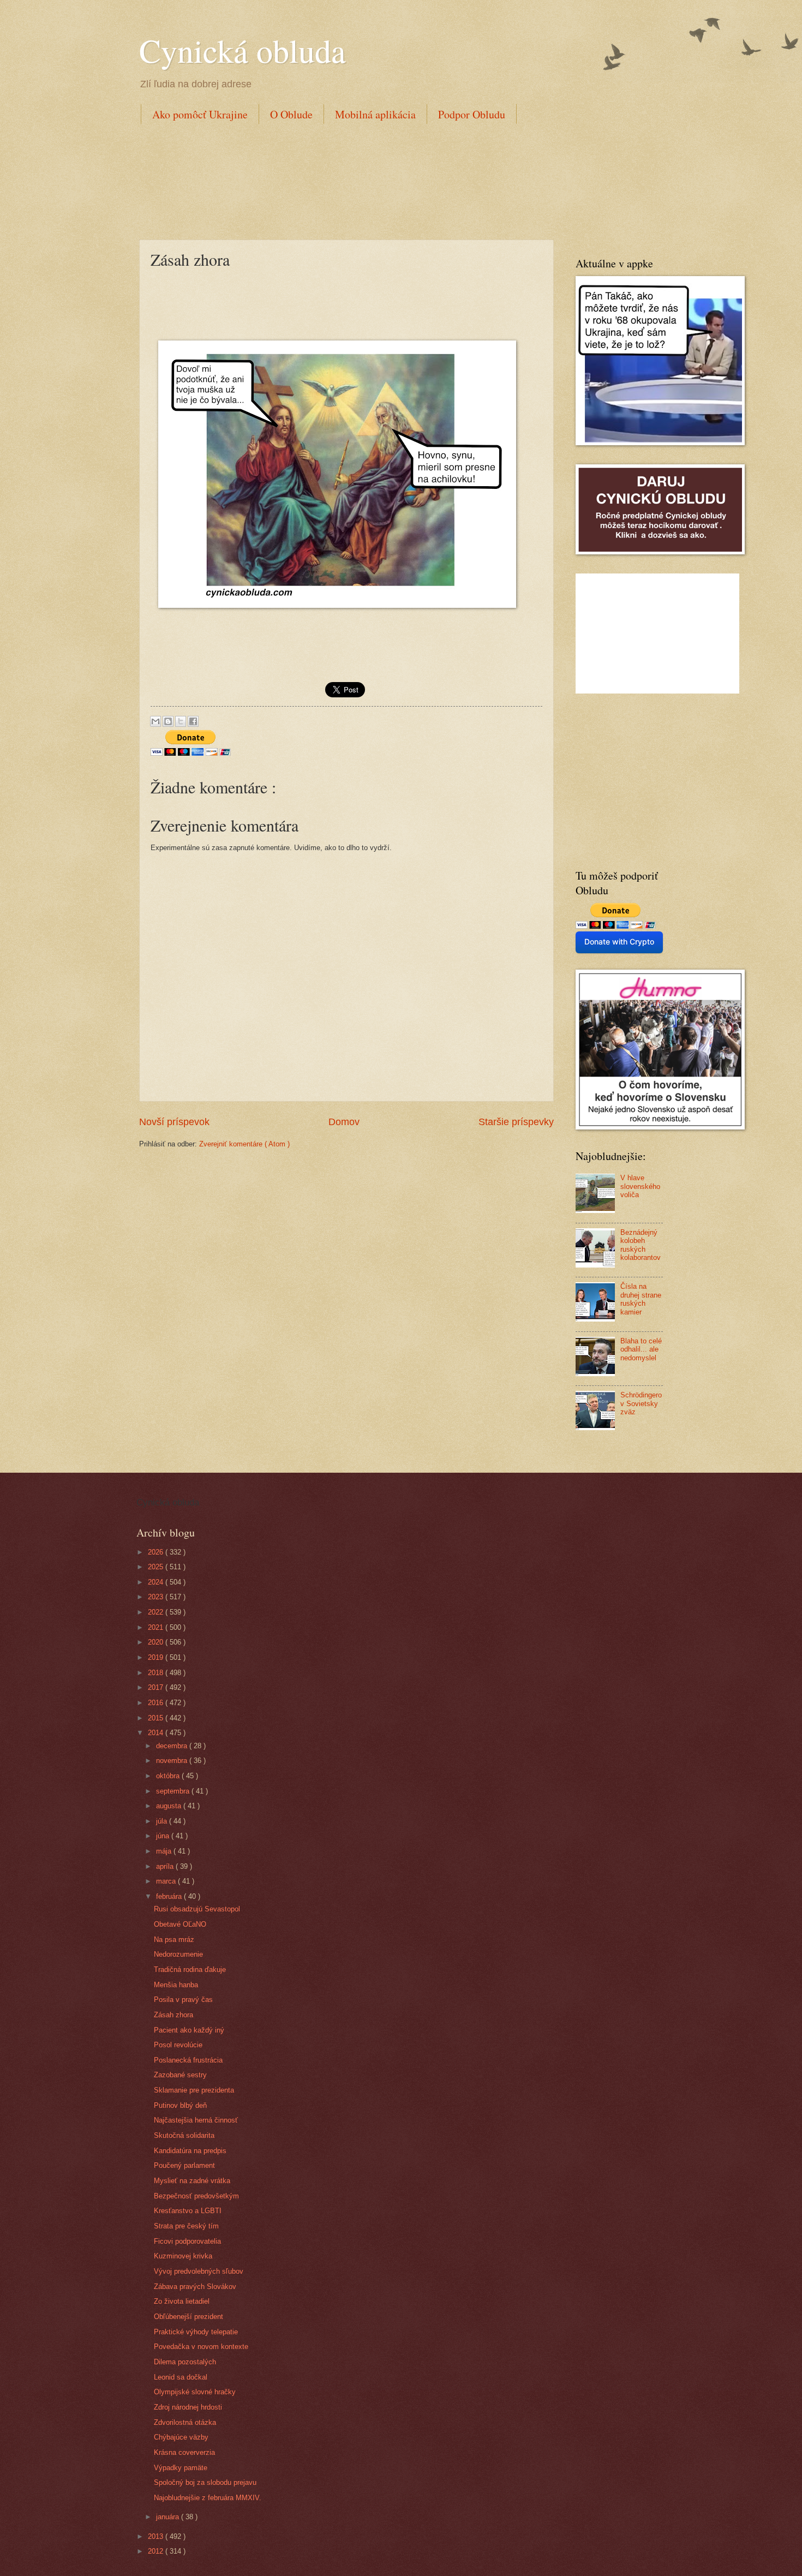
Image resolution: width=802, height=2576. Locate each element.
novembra (173, 1761)
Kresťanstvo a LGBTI (188, 2211)
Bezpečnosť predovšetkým (196, 2196)
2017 (157, 1687)
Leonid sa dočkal (181, 2377)
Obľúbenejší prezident (188, 2317)
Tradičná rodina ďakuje (190, 1970)
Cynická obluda (243, 50)
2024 (157, 1582)
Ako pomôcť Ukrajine (200, 114)
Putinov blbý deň (180, 2105)
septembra (174, 1791)
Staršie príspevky (516, 1122)
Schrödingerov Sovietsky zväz (641, 1403)
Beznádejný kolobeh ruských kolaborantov (641, 1245)
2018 (157, 1673)
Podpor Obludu (472, 114)
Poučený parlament (184, 2165)
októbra (169, 1776)
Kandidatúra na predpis (190, 2151)
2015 (157, 1718)
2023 (157, 1597)
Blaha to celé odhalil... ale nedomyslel (641, 1349)
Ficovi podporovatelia (187, 2241)
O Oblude (291, 114)
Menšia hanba (176, 1985)
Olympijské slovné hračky (195, 2392)
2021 (157, 1627)
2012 (157, 2551)
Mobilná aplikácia (375, 114)
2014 (157, 1733)
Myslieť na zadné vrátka (192, 2181)
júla (163, 1821)
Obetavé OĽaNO (180, 1924)
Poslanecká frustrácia (188, 2060)
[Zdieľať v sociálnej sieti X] (181, 721)
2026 (157, 1552)
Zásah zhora (173, 2015)
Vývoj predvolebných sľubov (199, 2271)
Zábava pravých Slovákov (195, 2287)
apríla (166, 1866)
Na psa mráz (174, 1940)
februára (170, 1896)
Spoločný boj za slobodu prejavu (205, 2482)
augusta (170, 1806)
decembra (173, 1746)
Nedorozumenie (178, 1954)
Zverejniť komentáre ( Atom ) (244, 1144)
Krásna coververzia (184, 2452)
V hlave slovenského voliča (640, 1186)
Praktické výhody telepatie (196, 2332)
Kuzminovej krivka (183, 2256)
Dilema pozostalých (185, 2362)
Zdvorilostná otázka (185, 2422)
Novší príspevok (174, 1122)
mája (165, 1851)
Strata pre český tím (186, 2226)
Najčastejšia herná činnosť (196, 2120)
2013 (157, 2536)
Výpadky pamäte (181, 2468)
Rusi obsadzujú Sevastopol (197, 1909)
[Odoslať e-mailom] (155, 721)
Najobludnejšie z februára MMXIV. (208, 2498)
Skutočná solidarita (184, 2135)
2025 (157, 1567)
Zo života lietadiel (182, 2301)
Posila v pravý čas (183, 2000)
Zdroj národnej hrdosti (188, 2407)
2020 (157, 1642)
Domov (344, 1122)
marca (167, 1881)
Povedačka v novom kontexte (201, 2347)
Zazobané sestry (180, 2075)
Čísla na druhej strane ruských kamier (641, 1299)
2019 (157, 1657)
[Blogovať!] (168, 721)
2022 (157, 1612)
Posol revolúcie (178, 2045)
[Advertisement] (338, 180)
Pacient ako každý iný (189, 2030)
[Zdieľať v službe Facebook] (193, 721)
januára (169, 2517)
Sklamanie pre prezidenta (194, 2090)
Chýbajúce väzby (181, 2437)
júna (164, 1836)
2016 (157, 1703)
